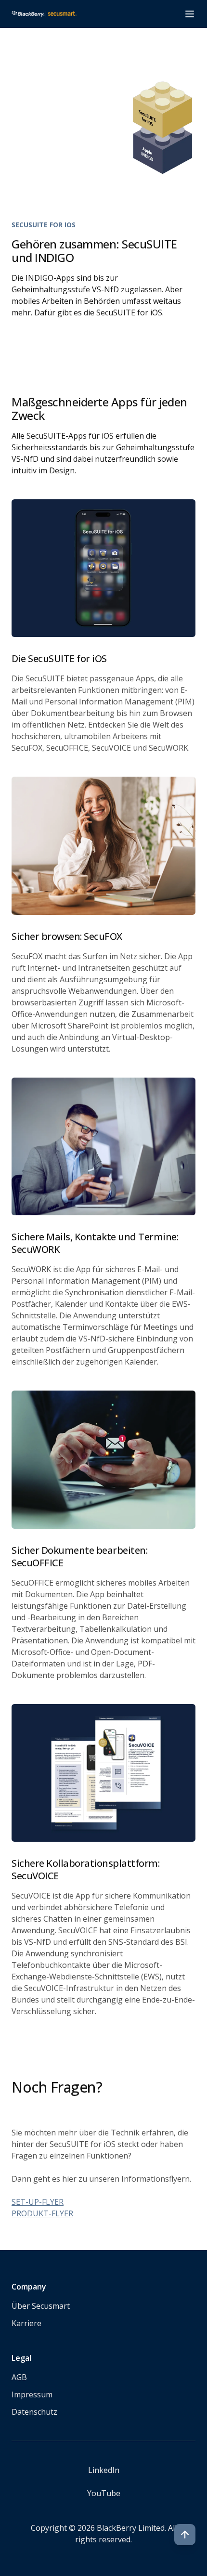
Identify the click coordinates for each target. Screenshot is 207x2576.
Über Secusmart (41, 2306)
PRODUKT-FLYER (42, 2213)
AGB (19, 2377)
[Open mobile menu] (190, 14)
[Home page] (44, 14)
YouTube (104, 2493)
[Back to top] (185, 2535)
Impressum (32, 2394)
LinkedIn (104, 2470)
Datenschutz (34, 2412)
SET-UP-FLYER (38, 2202)
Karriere (26, 2323)
